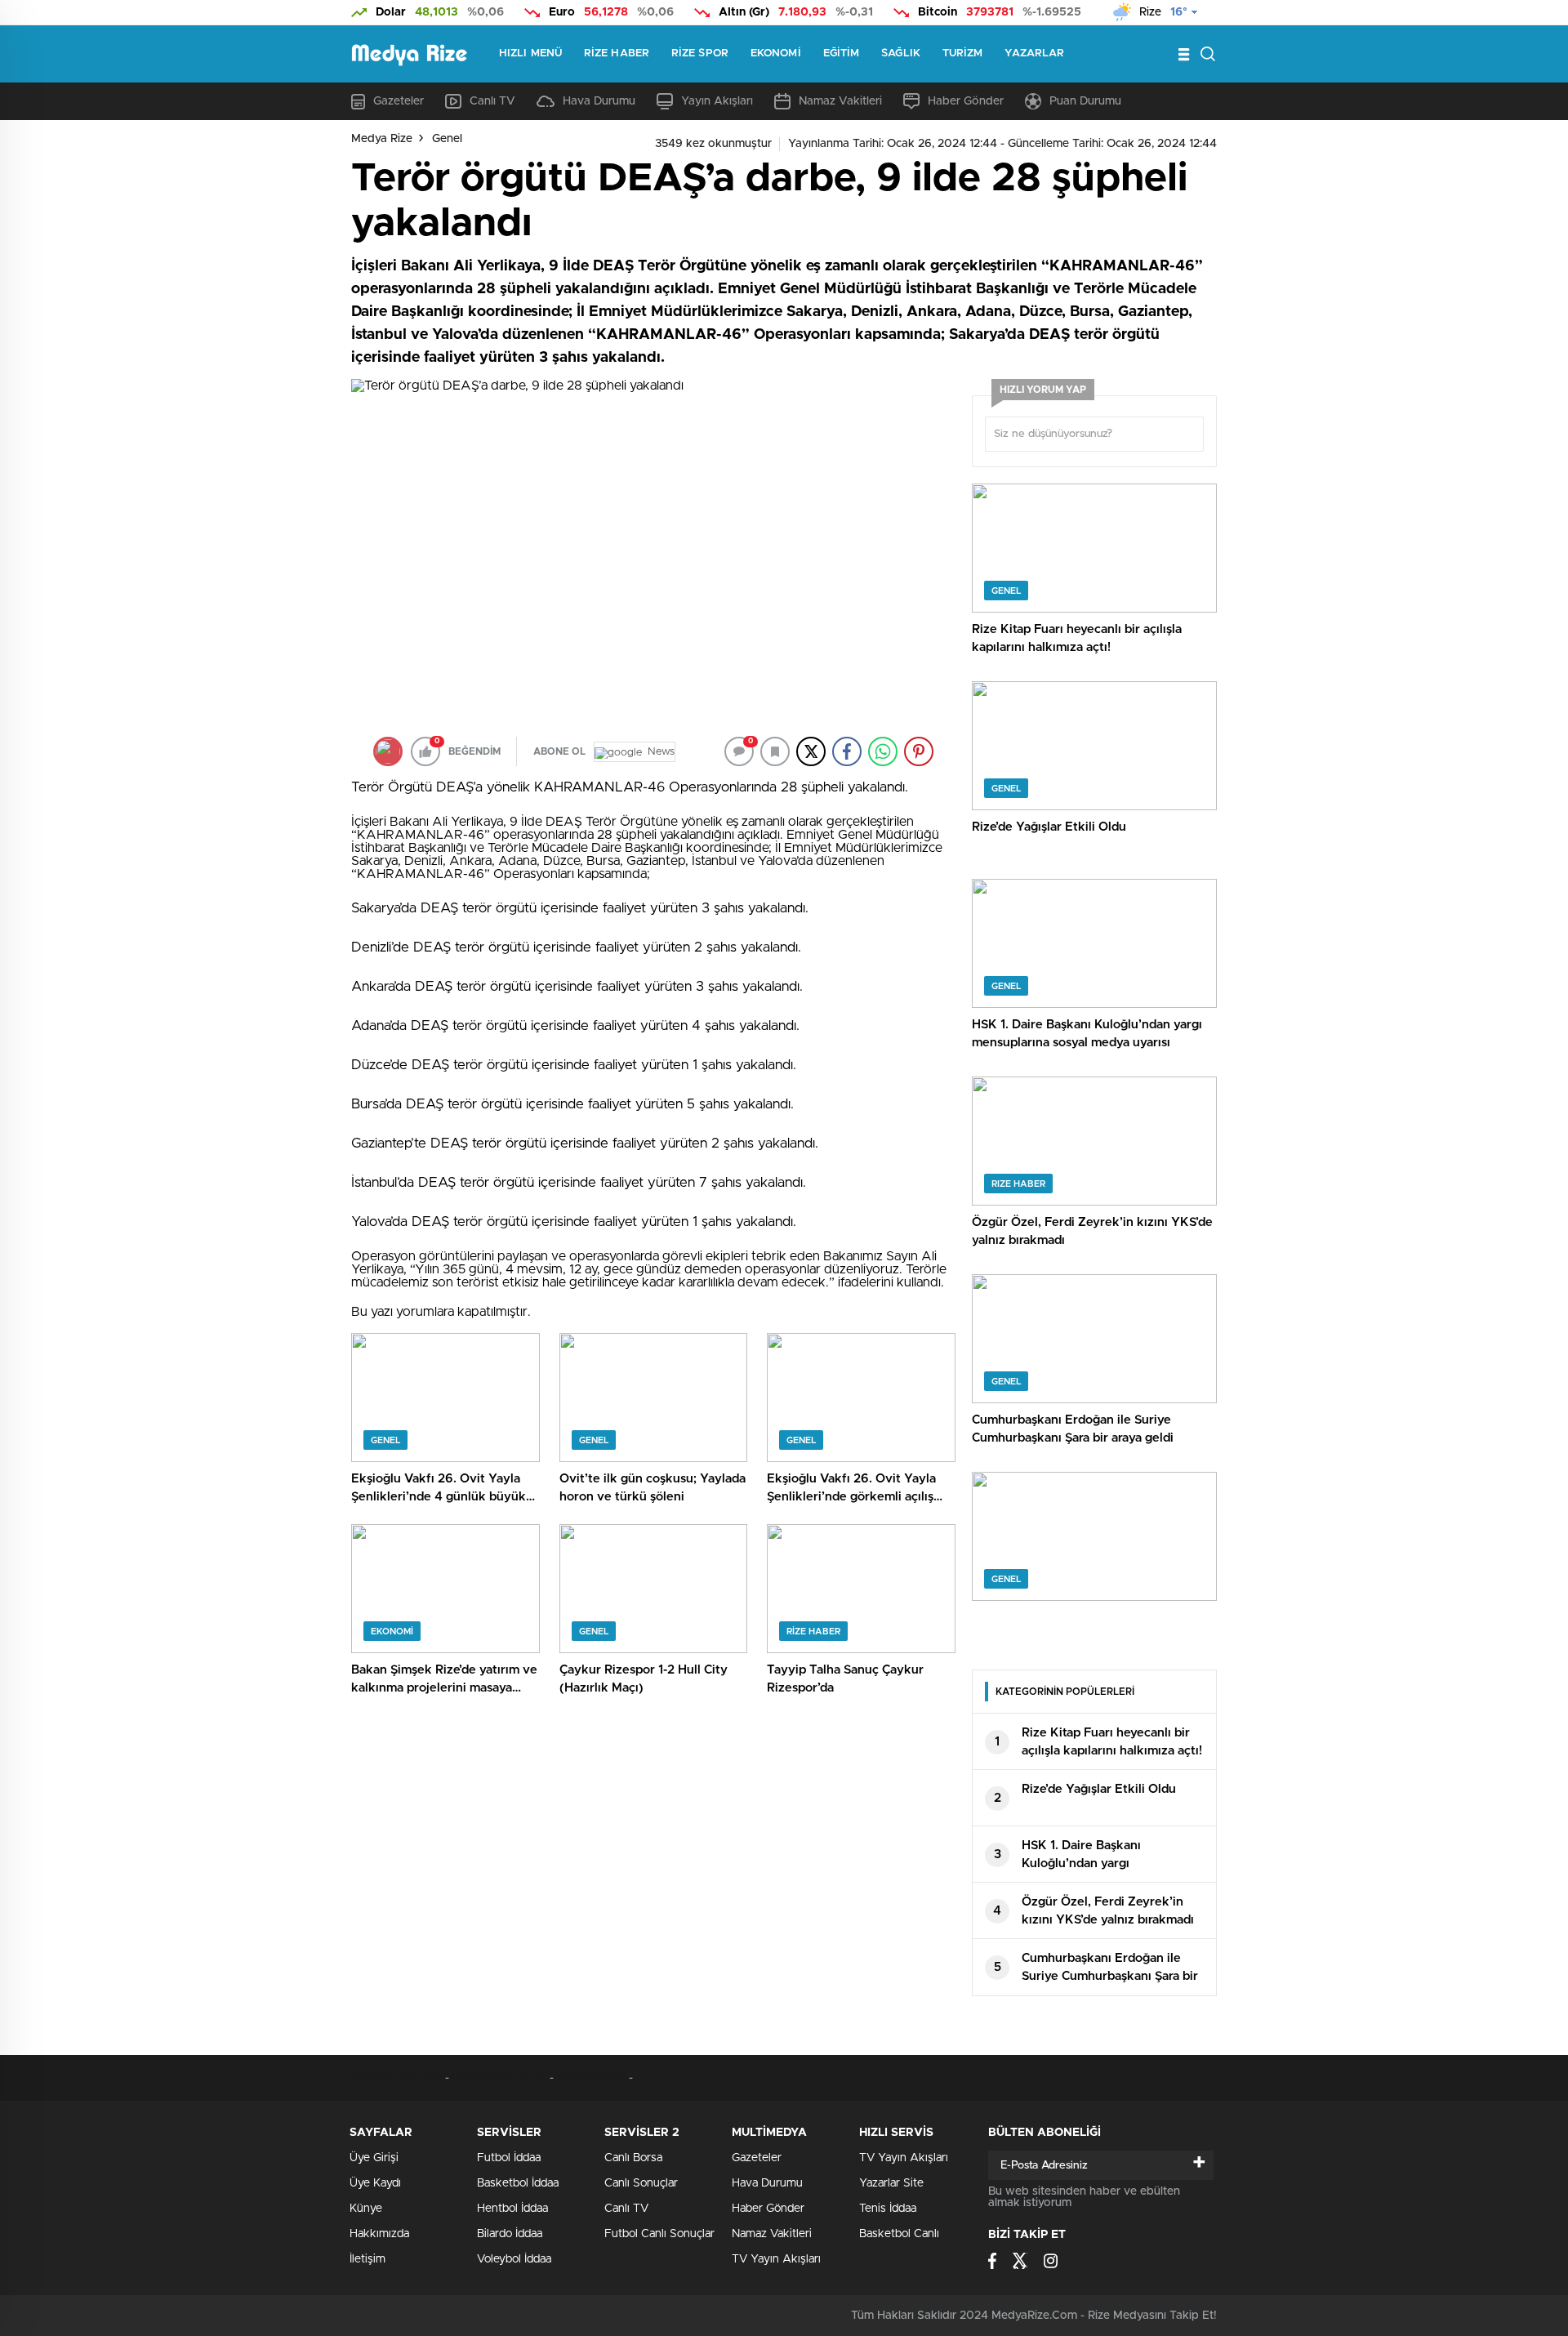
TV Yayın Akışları (776, 2259)
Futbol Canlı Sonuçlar (659, 2234)
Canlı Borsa (633, 2158)
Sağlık (901, 53)
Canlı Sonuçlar (641, 2183)
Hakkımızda (379, 2234)
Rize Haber (617, 53)
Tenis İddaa (888, 2209)
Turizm (963, 53)
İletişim (367, 2259)
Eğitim (842, 53)
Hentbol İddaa (512, 2209)
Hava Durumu (599, 101)
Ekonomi (776, 53)
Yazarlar (1034, 53)
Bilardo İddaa (510, 2234)
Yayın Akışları (717, 101)
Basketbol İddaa (518, 2183)
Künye (366, 2209)
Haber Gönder (966, 101)
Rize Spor (700, 53)
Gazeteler (399, 101)
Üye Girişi (374, 2158)
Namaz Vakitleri (840, 101)
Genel (447, 139)
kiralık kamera (592, 2078)
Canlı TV (492, 101)
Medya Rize (382, 139)
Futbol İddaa (509, 2158)
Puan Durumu (1085, 101)
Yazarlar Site (891, 2183)
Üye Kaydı (375, 2183)
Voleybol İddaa (514, 2259)
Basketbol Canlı (899, 2234)
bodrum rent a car (398, 2078)
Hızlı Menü (530, 53)
